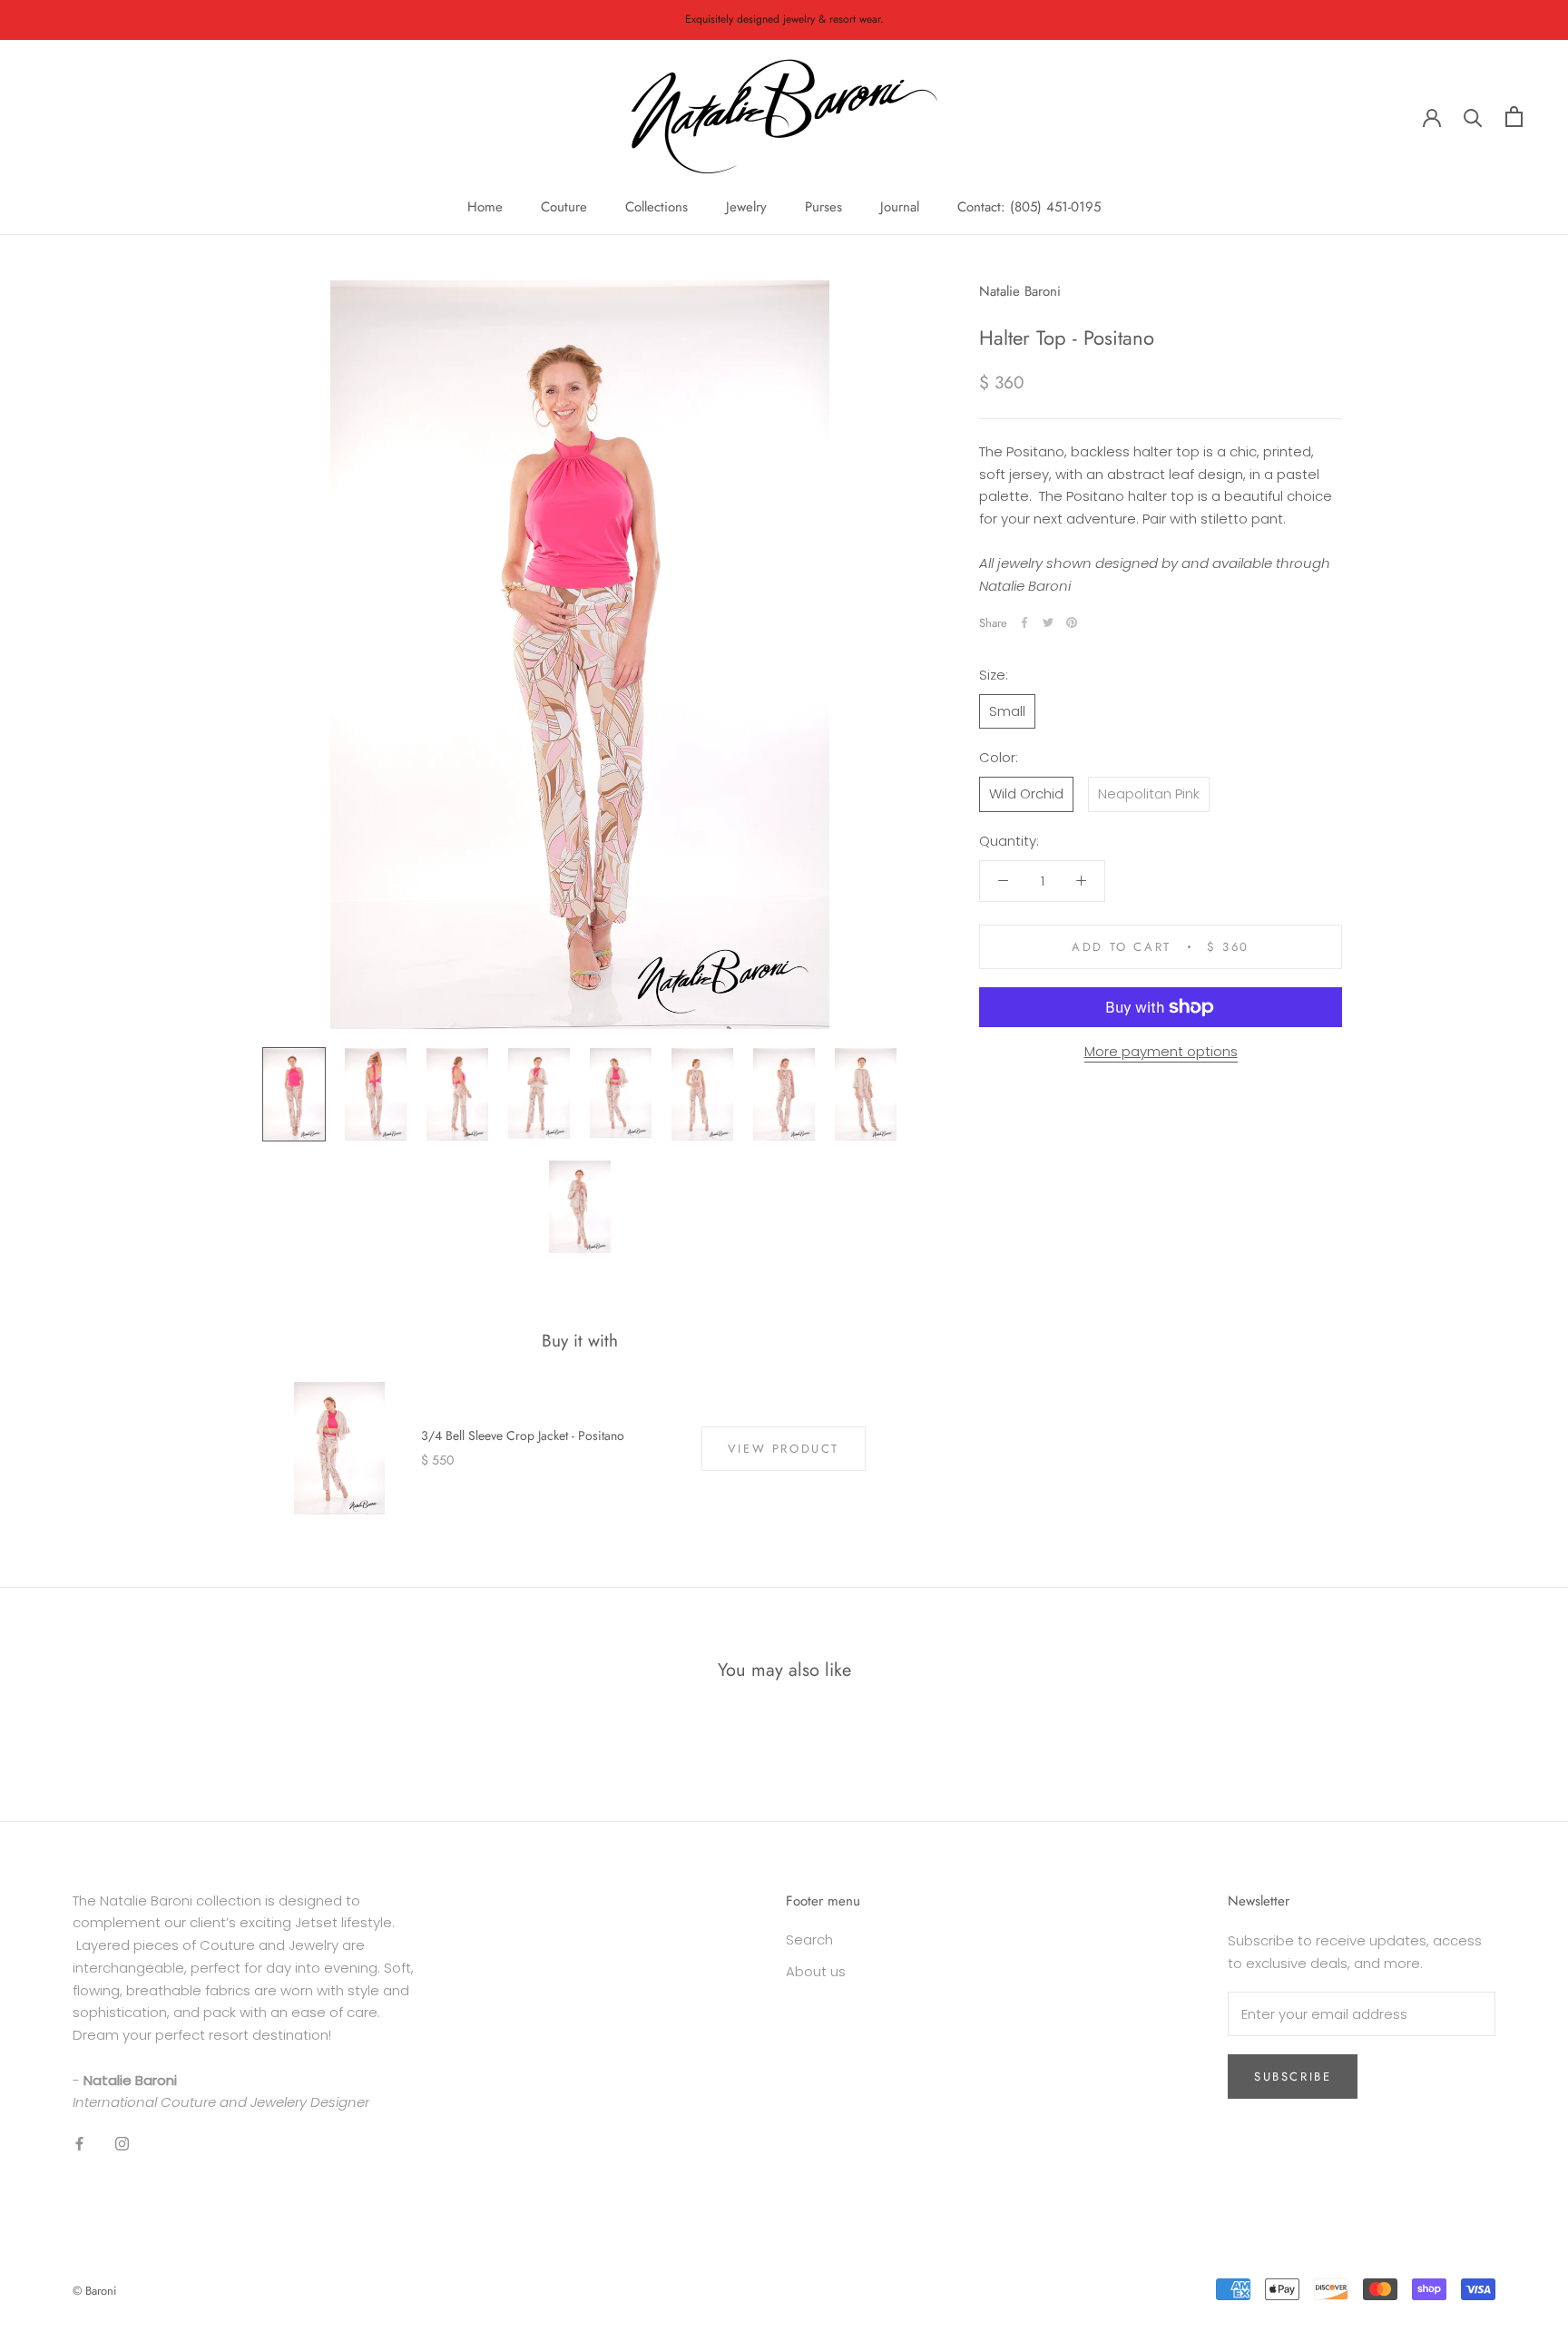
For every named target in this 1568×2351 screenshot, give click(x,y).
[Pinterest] (1072, 622)
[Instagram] (122, 2144)
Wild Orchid (1026, 793)
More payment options (1161, 1051)
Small (1007, 710)
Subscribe (1293, 2077)
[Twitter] (1048, 622)
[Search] (1473, 117)
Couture (564, 207)
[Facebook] (1024, 622)
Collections (657, 207)
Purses (823, 207)
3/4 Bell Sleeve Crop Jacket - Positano (523, 1435)
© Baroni (94, 2291)
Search (809, 1940)
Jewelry (746, 207)
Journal (900, 207)
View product (784, 1449)
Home (485, 207)
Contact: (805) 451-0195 (1029, 207)
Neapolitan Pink (1149, 793)
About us (816, 1971)
